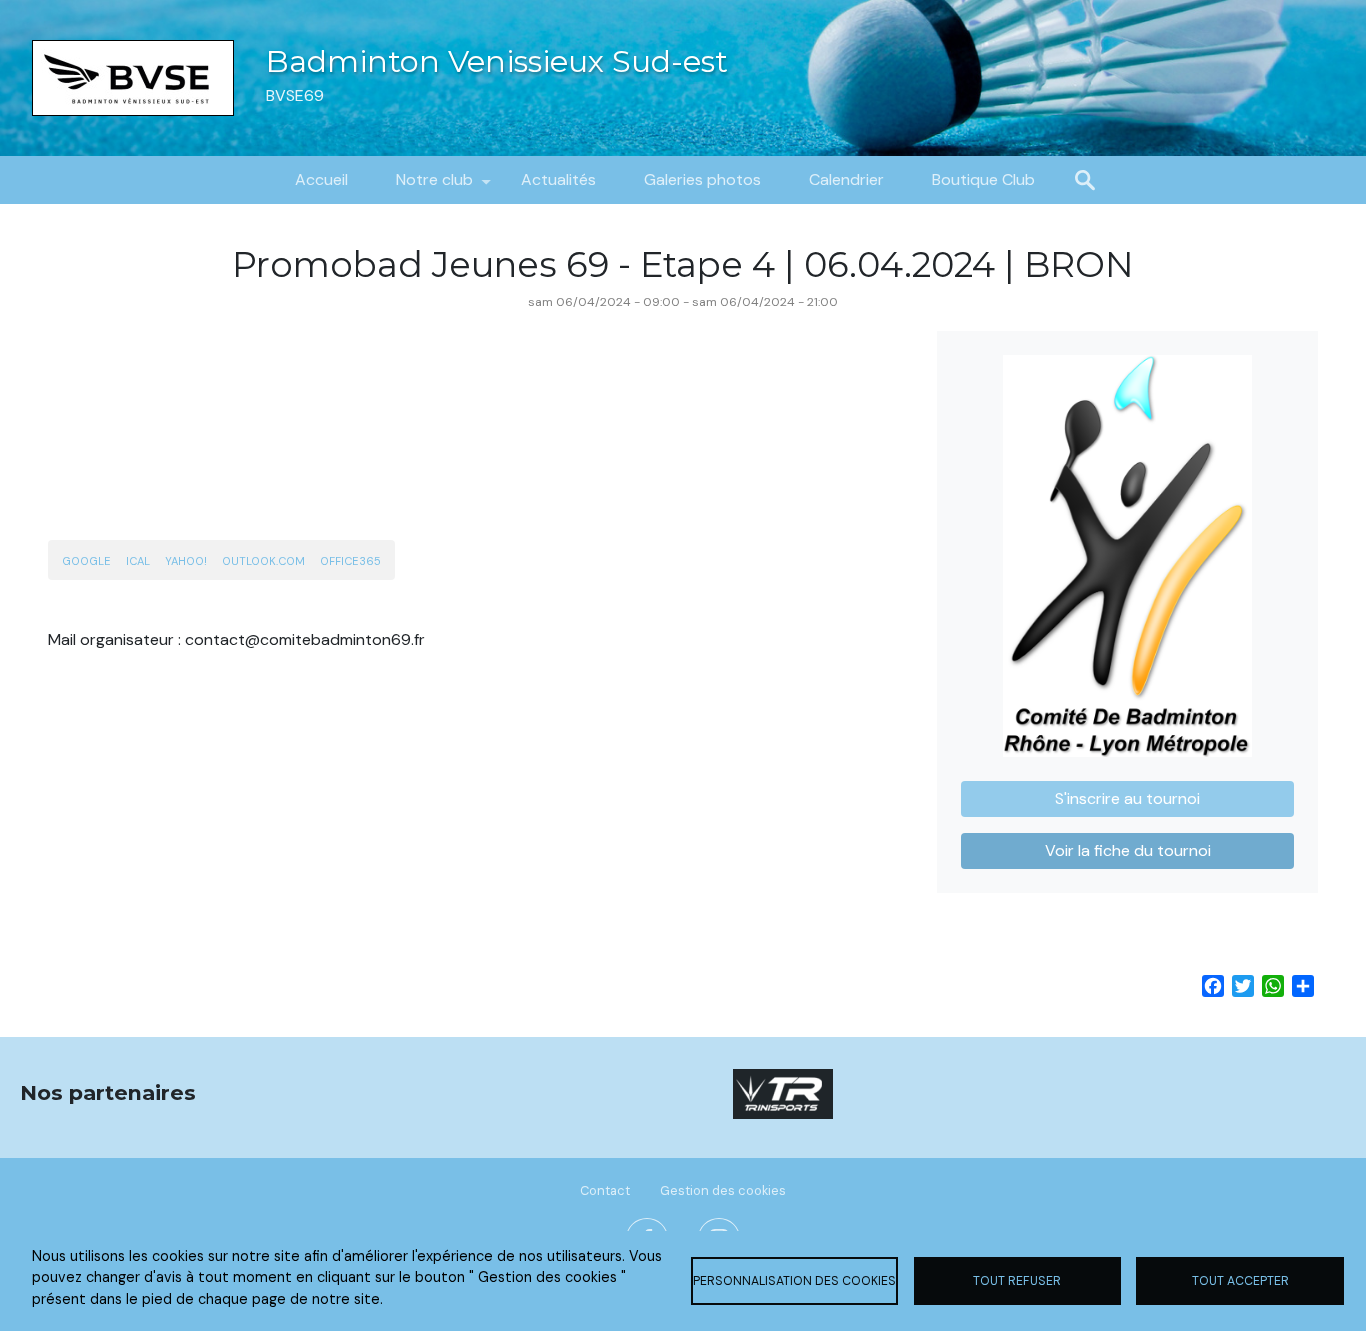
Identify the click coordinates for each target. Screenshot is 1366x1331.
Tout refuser (1017, 1281)
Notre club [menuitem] (422, 186)
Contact (605, 1190)
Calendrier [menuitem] (846, 179)
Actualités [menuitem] (558, 179)
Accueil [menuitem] (321, 179)
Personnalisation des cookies (794, 1281)
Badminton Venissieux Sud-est (497, 61)
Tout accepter (1240, 1281)
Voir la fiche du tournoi (1128, 850)
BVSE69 (295, 95)
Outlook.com (263, 561)
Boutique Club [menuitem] (983, 179)
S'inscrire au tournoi (1127, 798)
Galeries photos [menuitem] (702, 179)
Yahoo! (186, 561)
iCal (138, 561)
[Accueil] (133, 78)
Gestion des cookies (723, 1190)
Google (86, 561)
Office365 (350, 561)
